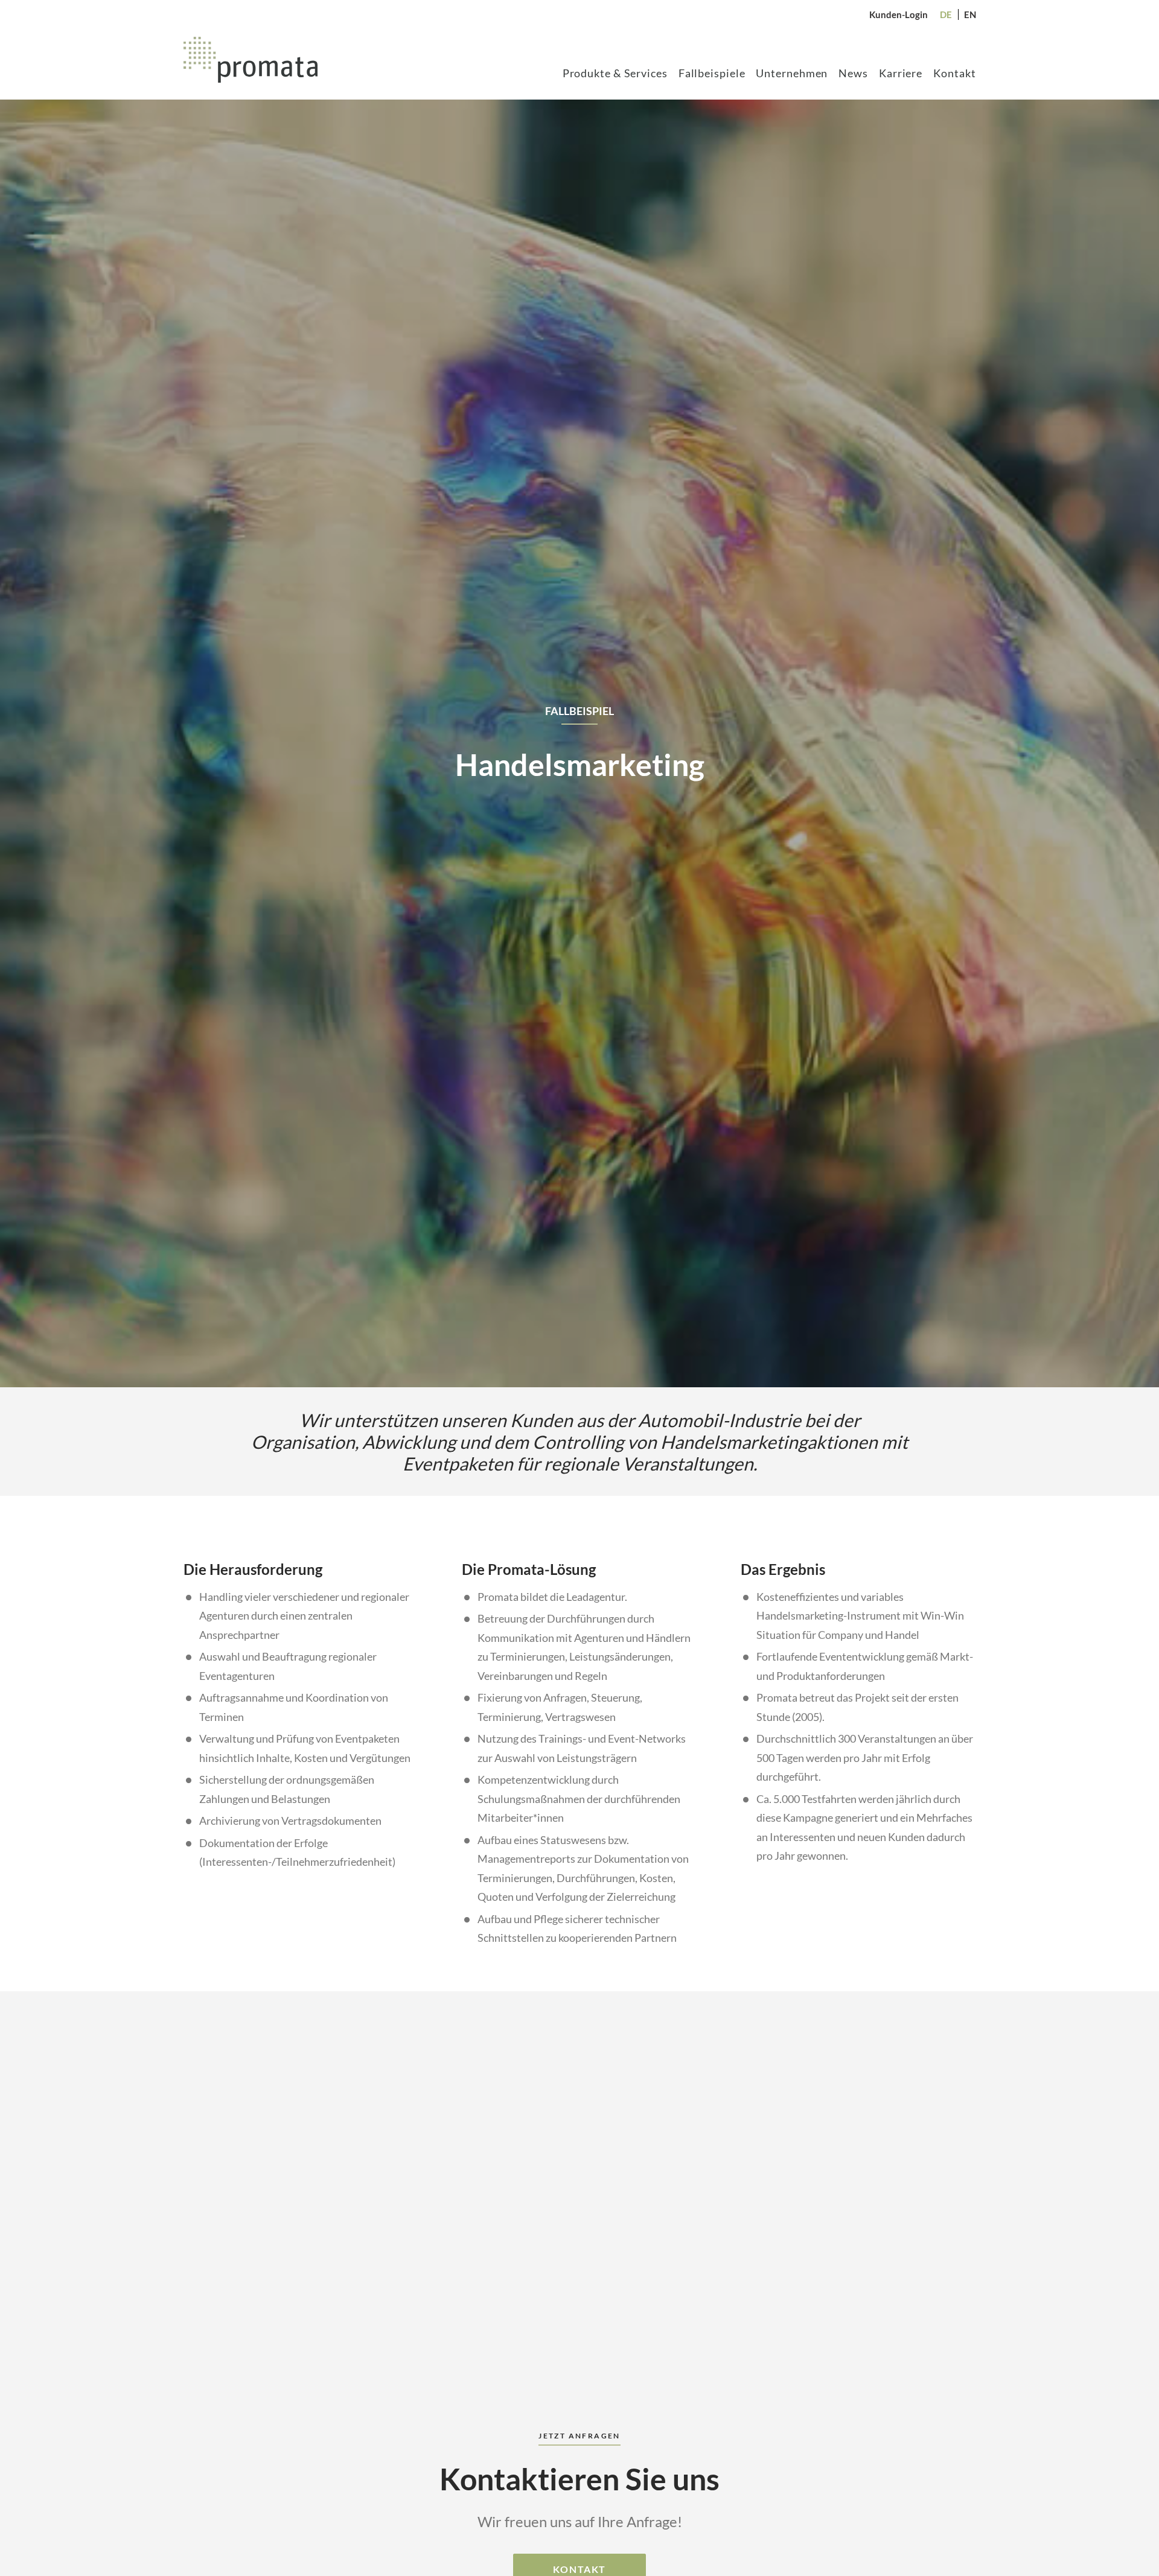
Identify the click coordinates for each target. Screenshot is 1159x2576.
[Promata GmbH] (251, 60)
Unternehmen (792, 73)
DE (946, 14)
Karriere (901, 73)
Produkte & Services (615, 73)
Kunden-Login (899, 14)
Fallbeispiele (712, 73)
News (853, 73)
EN (970, 14)
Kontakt (954, 73)
